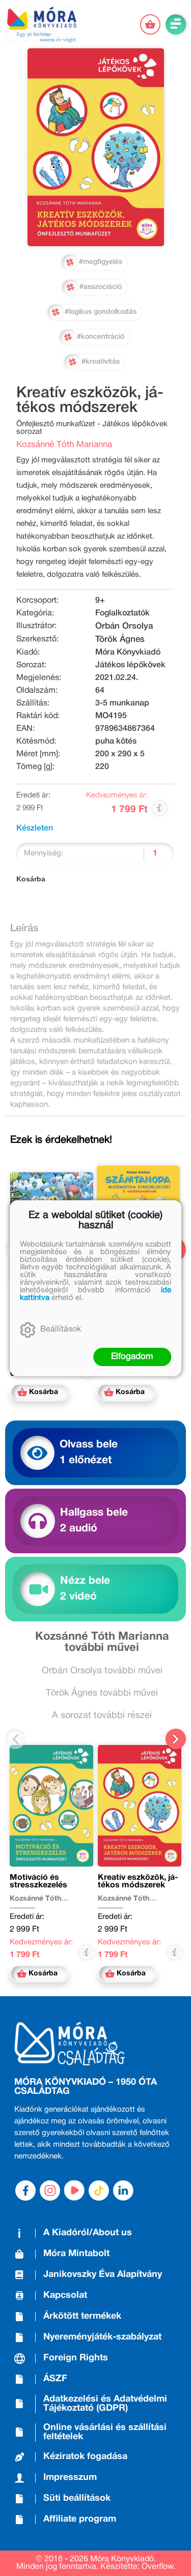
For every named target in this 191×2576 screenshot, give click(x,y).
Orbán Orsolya (124, 626)
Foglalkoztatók (122, 613)
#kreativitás (101, 362)
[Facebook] (25, 2190)
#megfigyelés (101, 262)
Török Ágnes (120, 640)
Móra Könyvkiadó (128, 653)
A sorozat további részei (102, 1716)
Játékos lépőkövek (130, 665)
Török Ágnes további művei (102, 1693)
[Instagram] (50, 2190)
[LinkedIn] (123, 2190)
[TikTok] (99, 2190)
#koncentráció (101, 337)
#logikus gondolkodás (101, 312)
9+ (100, 601)
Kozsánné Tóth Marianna (64, 445)
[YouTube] (74, 2190)
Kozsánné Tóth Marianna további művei (102, 1642)
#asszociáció (101, 287)
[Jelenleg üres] (150, 24)
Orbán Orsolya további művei (102, 1671)
